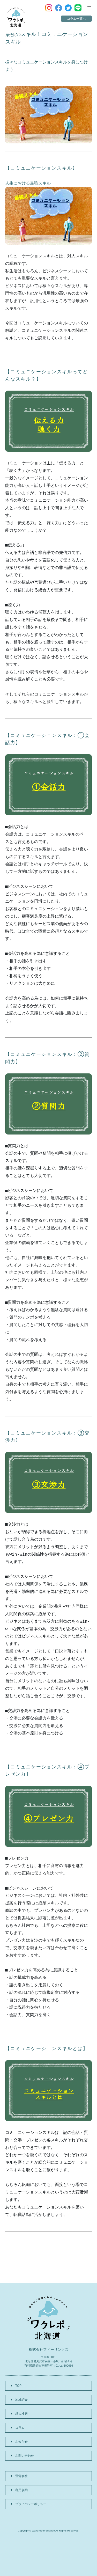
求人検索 (21, 2414)
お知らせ (21, 2442)
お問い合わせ (25, 2456)
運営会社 (21, 2476)
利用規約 (21, 2490)
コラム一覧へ (76, 19)
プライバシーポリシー (31, 2504)
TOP (18, 2386)
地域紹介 (21, 2400)
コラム (20, 2428)
